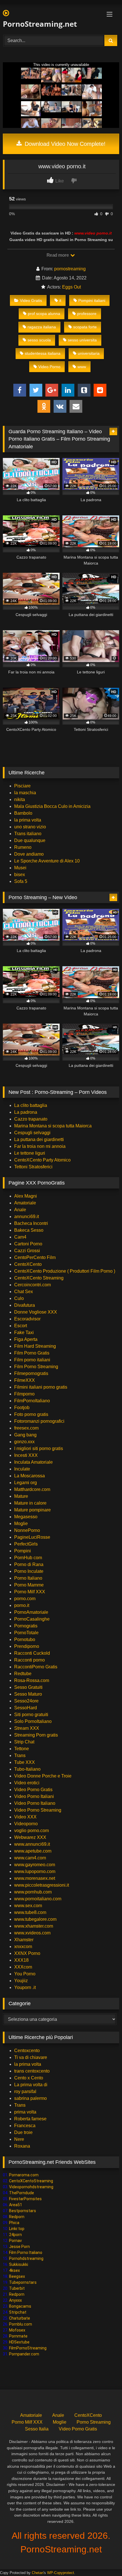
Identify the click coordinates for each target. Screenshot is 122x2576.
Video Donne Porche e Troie (43, 1776)
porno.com (25, 1599)
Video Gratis (31, 300)
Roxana (22, 2146)
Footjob (22, 1408)
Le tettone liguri (30, 1153)
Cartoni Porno (28, 1244)
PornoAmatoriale (31, 1612)
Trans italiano (28, 834)
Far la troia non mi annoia (40, 1146)
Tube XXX (25, 1762)
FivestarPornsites (25, 2199)
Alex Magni (26, 1196)
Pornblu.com (21, 2324)
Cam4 (20, 1237)
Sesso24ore (26, 1701)
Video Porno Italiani (34, 1796)
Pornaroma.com (24, 2175)
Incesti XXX (26, 1455)
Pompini (23, 1551)
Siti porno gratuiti (31, 1715)
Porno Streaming (94, 2422)
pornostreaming (70, 269)
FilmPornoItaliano (32, 1401)
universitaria (89, 353)
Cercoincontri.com (32, 1285)
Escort (21, 1326)
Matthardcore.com (32, 1489)
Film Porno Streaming (36, 1367)
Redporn (17, 2217)
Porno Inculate (29, 1571)
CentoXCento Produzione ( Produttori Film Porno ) (65, 1271)
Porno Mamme (29, 1585)
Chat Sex (24, 1292)
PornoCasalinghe (32, 1619)
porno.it (22, 1605)
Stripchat (18, 2312)
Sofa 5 (21, 881)
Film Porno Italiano (26, 2253)
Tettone (22, 1749)
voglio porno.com (31, 1831)
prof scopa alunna (44, 314)
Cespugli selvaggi (32, 1133)
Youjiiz (21, 1981)
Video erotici (27, 1783)
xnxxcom (23, 1946)
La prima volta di (31, 2085)
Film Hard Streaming (35, 1346)
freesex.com (26, 1428)
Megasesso (26, 1517)
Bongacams (20, 2306)
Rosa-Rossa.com (32, 1680)
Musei (20, 868)
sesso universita (82, 340)
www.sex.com (28, 1906)
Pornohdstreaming (26, 2258)
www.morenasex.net (35, 1878)
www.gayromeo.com (35, 1865)
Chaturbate (20, 2318)
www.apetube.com (33, 1851)
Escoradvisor (27, 1319)
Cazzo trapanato (31, 1119)
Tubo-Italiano (27, 1769)
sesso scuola (39, 340)
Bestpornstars (23, 2211)
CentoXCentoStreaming (31, 2181)
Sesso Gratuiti (28, 1687)
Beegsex (17, 2276)
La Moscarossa (30, 1476)
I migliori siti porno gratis (39, 1448)
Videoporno (26, 1824)
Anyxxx (15, 2300)
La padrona (26, 1112)
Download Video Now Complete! (64, 144)
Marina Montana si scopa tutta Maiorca (53, 1126)
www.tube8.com (30, 1912)
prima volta (25, 2112)
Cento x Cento (29, 2078)
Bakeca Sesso (29, 1230)
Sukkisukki (19, 2264)
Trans (20, 1755)
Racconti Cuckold (32, 1653)
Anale (20, 1210)
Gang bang (25, 1435)
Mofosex (17, 2330)
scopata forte (85, 327)
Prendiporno (27, 1646)
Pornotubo (25, 1639)
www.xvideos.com (32, 1933)
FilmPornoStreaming (28, 2348)
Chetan (38, 2573)
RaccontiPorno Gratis (36, 1667)
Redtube (23, 1674)
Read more (58, 255)
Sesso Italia (37, 2429)
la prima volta (28, 820)
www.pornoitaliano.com (38, 1899)
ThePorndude (22, 2193)
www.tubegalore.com (36, 1919)
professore (87, 314)
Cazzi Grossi (27, 1251)
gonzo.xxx (24, 1442)
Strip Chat (24, 1742)
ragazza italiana (42, 327)
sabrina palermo (30, 2098)
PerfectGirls (26, 1544)
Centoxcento (27, 2051)
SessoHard (26, 1708)
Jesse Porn (19, 2247)
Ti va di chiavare (31, 2057)
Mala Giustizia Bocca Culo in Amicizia (52, 806)
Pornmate (18, 2336)
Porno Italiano (28, 1578)
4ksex (14, 2270)
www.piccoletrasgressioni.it (42, 1885)
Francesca (25, 2126)
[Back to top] (104, 2559)
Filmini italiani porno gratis (41, 1387)
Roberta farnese (30, 2119)
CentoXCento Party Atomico (42, 1160)
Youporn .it (25, 1987)
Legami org (26, 1483)
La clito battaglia (31, 1105)
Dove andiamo (29, 854)
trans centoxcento (32, 2071)
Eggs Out (71, 287)
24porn (15, 2235)
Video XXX (25, 1817)
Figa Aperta (26, 1339)
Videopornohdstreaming (31, 2187)
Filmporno (24, 1394)
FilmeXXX (25, 1380)
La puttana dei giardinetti (39, 1139)
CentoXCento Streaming (39, 1278)
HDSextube (19, 2342)
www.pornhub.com (33, 1892)
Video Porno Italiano (35, 1803)
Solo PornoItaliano (33, 1721)
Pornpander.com (24, 2354)
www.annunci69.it (32, 1844)
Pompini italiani (92, 300)
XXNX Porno (27, 1953)
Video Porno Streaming (38, 1810)
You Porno (25, 1974)
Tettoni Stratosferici (33, 1167)
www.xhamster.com (34, 1926)
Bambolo (23, 813)
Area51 (16, 2205)
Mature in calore (30, 1503)
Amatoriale (25, 1203)
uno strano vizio (30, 827)
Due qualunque (30, 840)
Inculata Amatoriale (33, 1462)
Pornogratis (26, 1626)
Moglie (21, 1524)
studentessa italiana (43, 353)
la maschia (25, 793)
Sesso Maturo (28, 1694)
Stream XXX (27, 1728)
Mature (21, 1496)
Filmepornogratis (31, 1373)
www (82, 367)
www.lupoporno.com (35, 1871)
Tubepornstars (23, 2282)
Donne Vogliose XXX (36, 1312)
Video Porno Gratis (33, 1790)
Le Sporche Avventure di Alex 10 (47, 861)
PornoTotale (26, 1633)
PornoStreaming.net (40, 24)
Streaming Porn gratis (36, 1735)
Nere (19, 2139)
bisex (20, 875)
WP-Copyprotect (61, 2573)
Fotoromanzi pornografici (39, 1421)
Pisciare (22, 786)
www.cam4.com (30, 1858)
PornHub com (28, 1558)
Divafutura (25, 1305)
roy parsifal (25, 2091)
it (60, 300)
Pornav (15, 2241)
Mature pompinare (32, 1510)
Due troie (23, 2132)
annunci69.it (27, 1217)
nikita (20, 799)
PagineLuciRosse (32, 1537)
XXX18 (21, 1960)
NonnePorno (27, 1530)
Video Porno (49, 367)
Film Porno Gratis (32, 1353)
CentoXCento (28, 1264)
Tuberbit (17, 2288)
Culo (19, 1298)
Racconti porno (30, 1660)
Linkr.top (17, 2229)
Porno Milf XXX (30, 1592)
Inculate (22, 1469)
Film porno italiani (32, 1360)
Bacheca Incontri (31, 1223)
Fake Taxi (24, 1332)
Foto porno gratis (31, 1414)
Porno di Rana (29, 1564)
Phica (14, 2223)
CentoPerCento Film (35, 1257)
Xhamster (24, 1940)
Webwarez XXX (30, 1837)
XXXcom (23, 1967)
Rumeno (23, 847)
